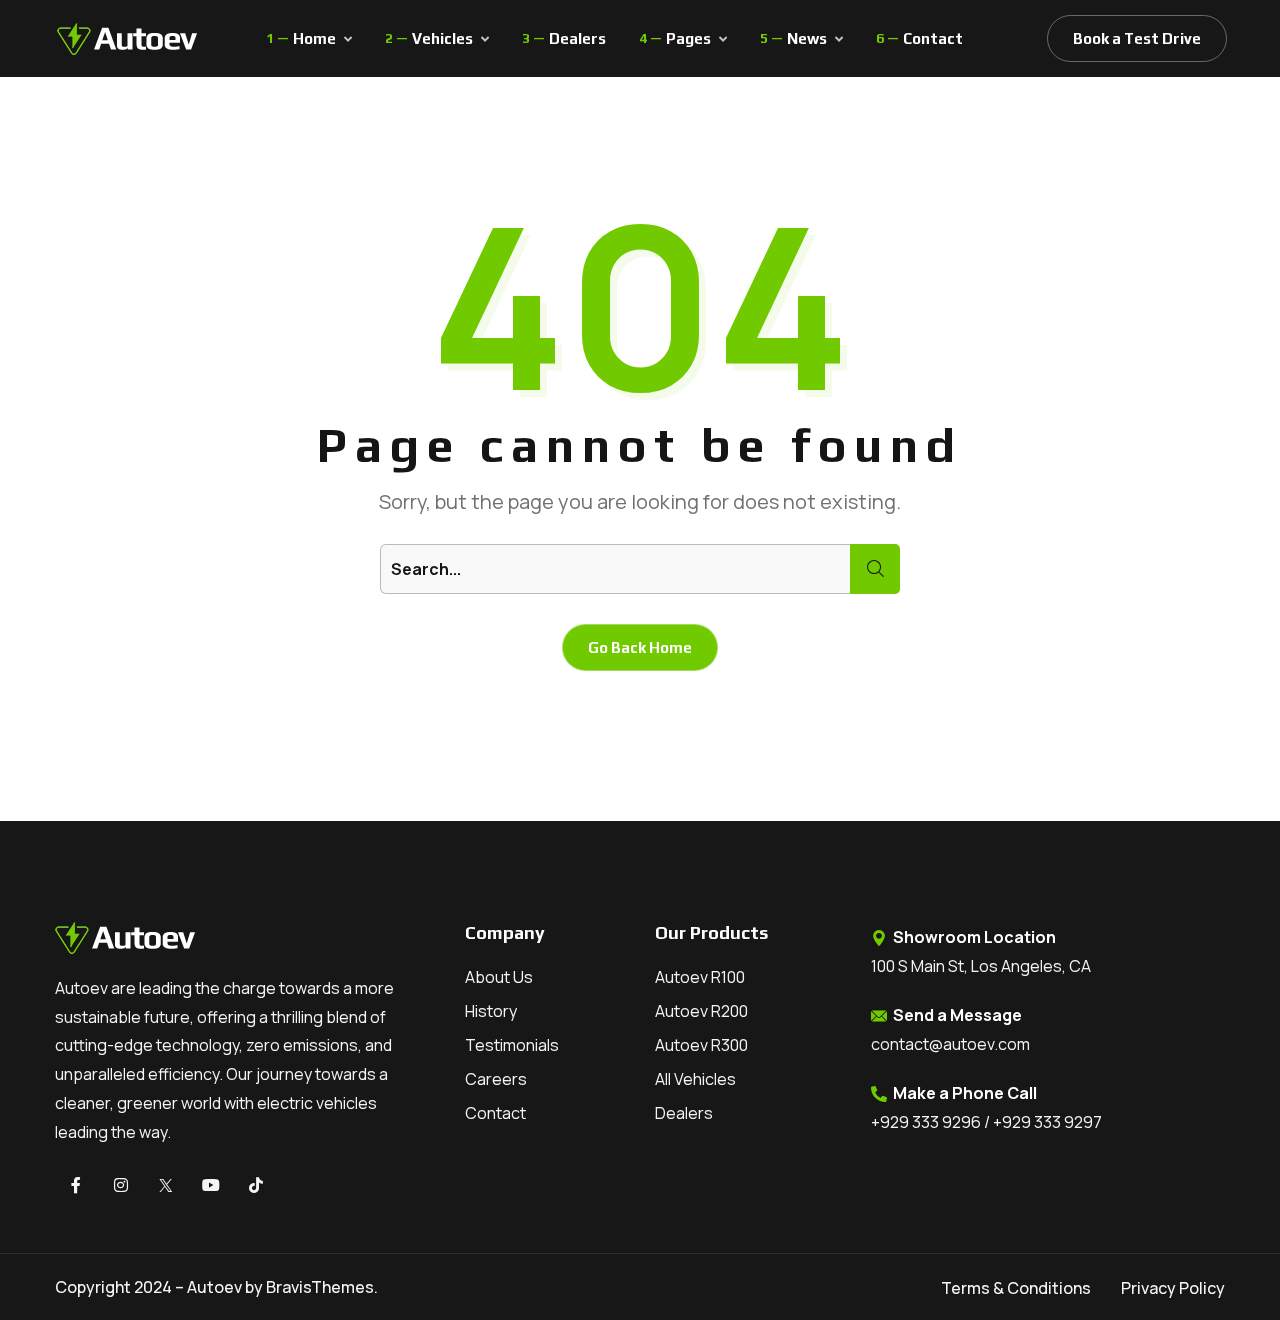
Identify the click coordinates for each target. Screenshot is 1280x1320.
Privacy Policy (1173, 1288)
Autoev (214, 1287)
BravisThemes (320, 1287)
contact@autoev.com (950, 1044)
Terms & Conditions (1016, 1288)
